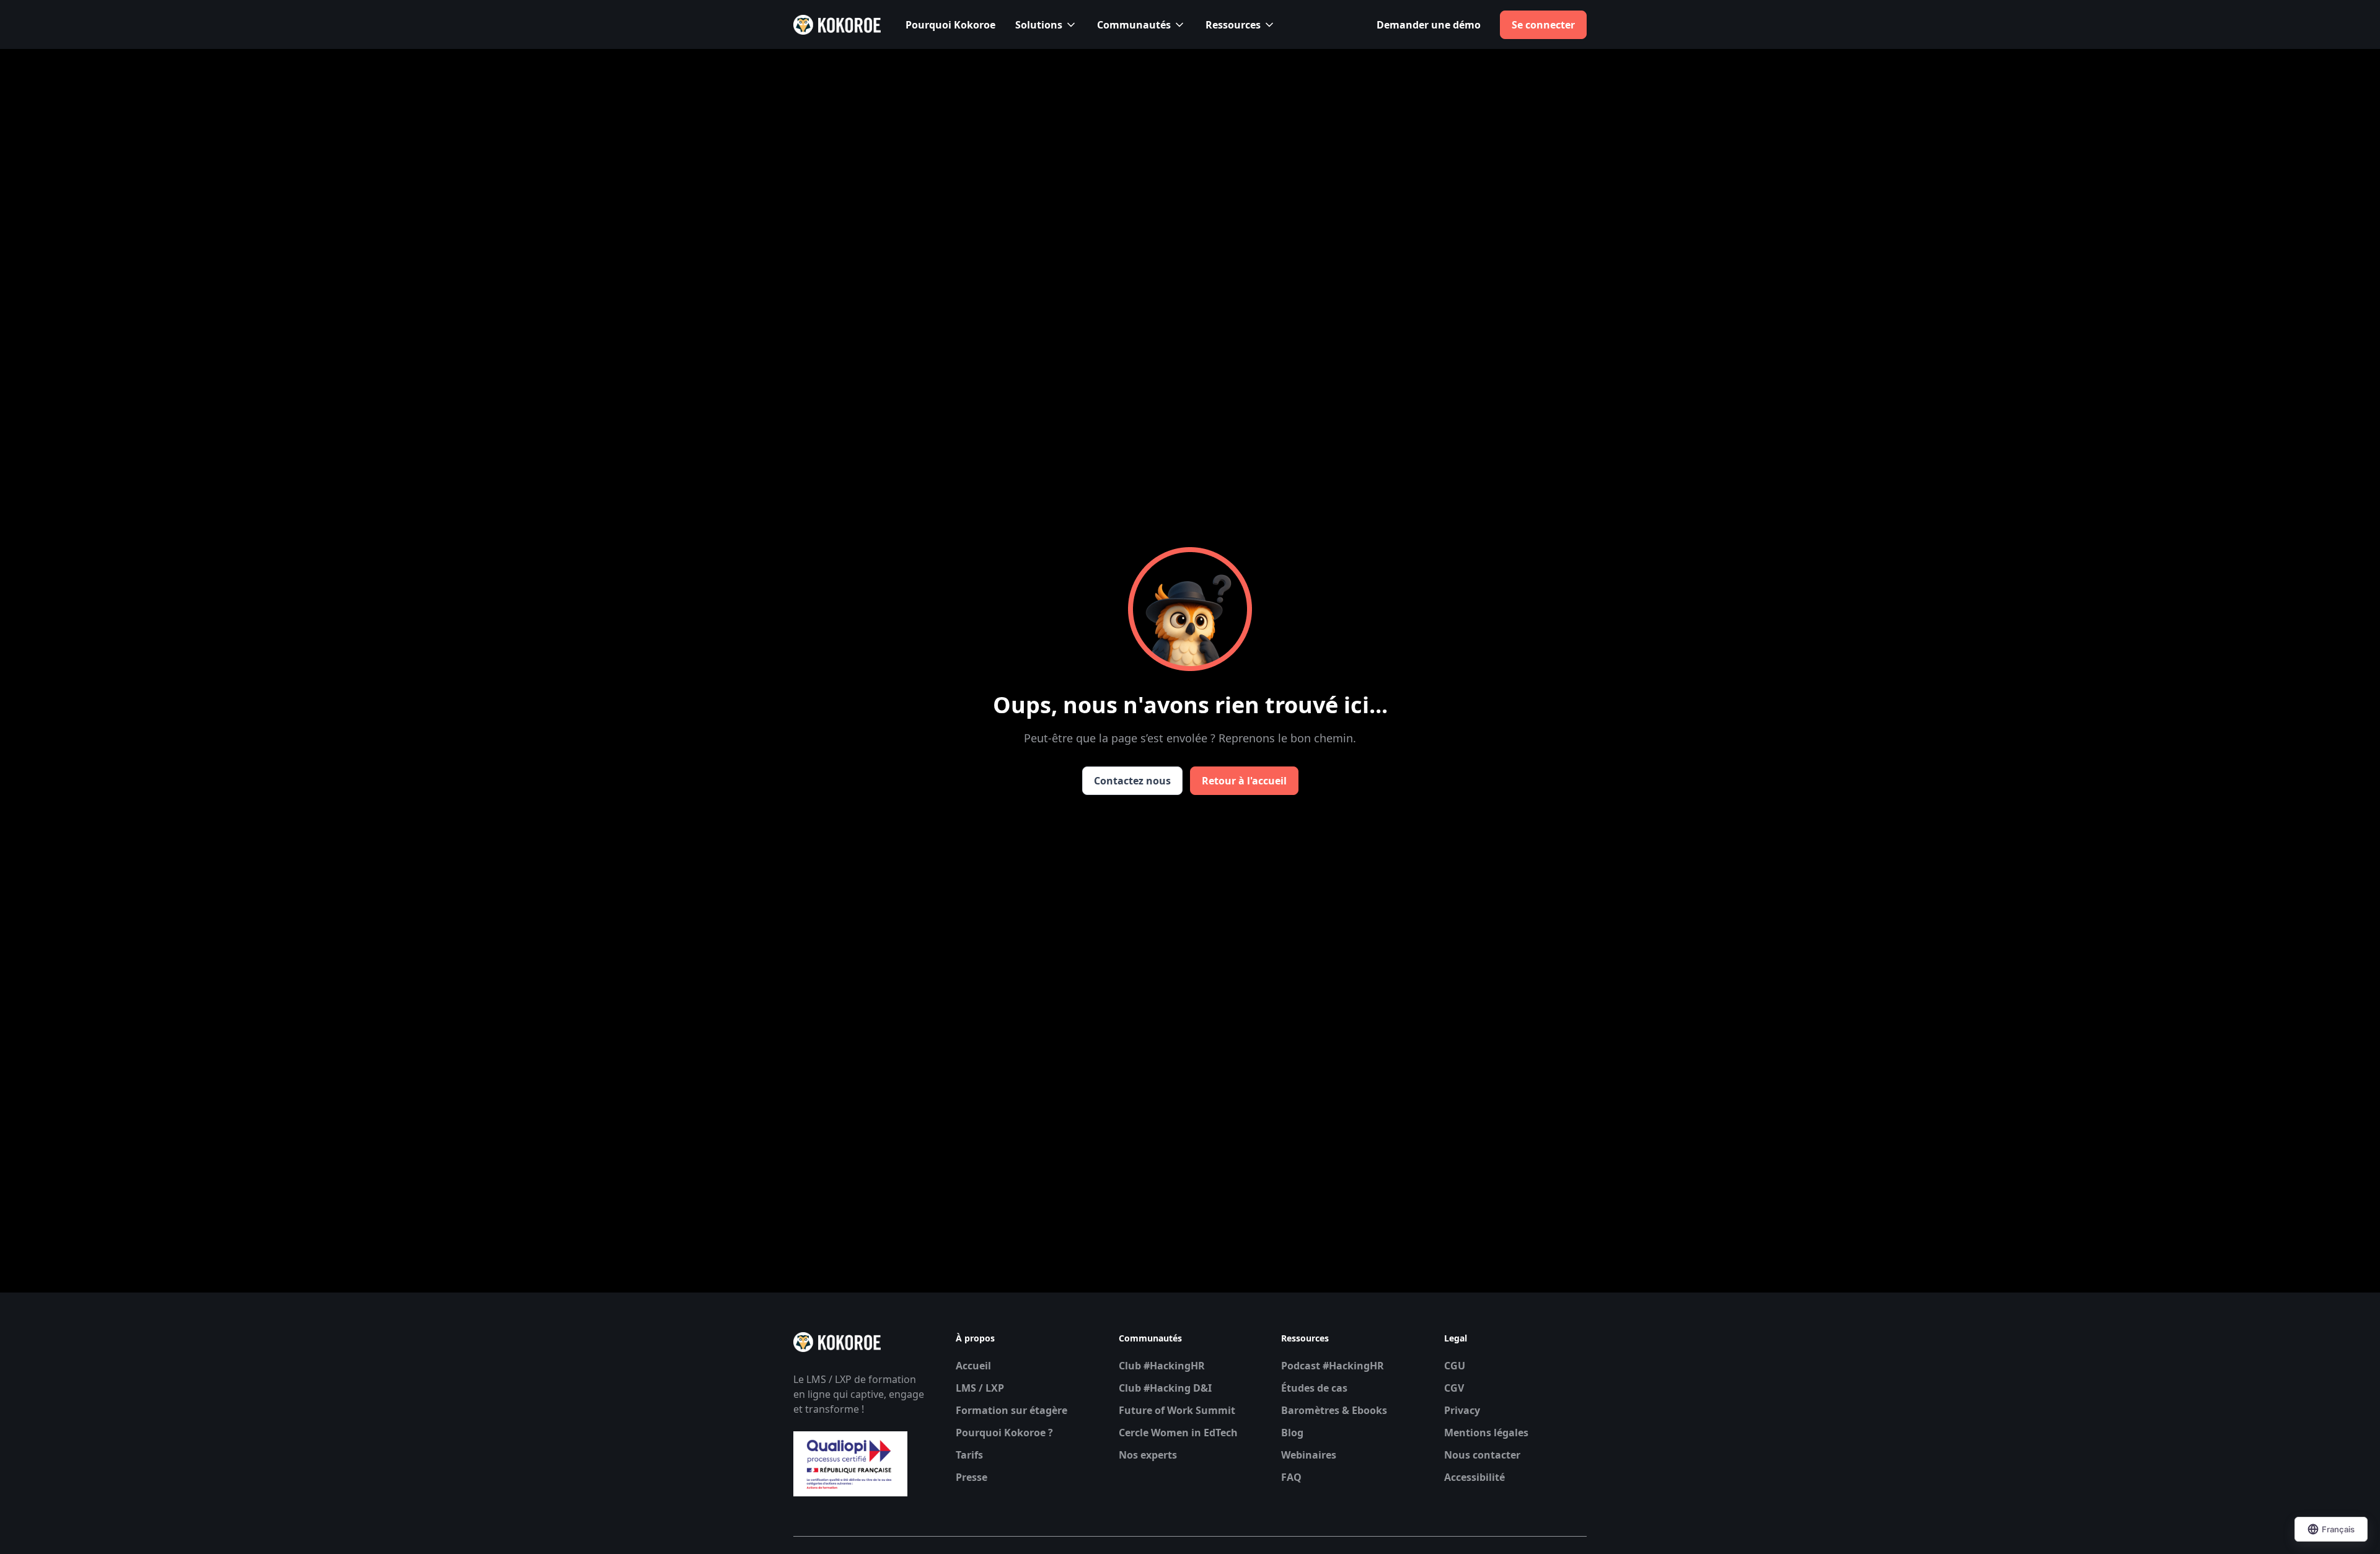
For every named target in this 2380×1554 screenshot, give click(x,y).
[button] (1046, 25)
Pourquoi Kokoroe (950, 25)
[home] (837, 25)
